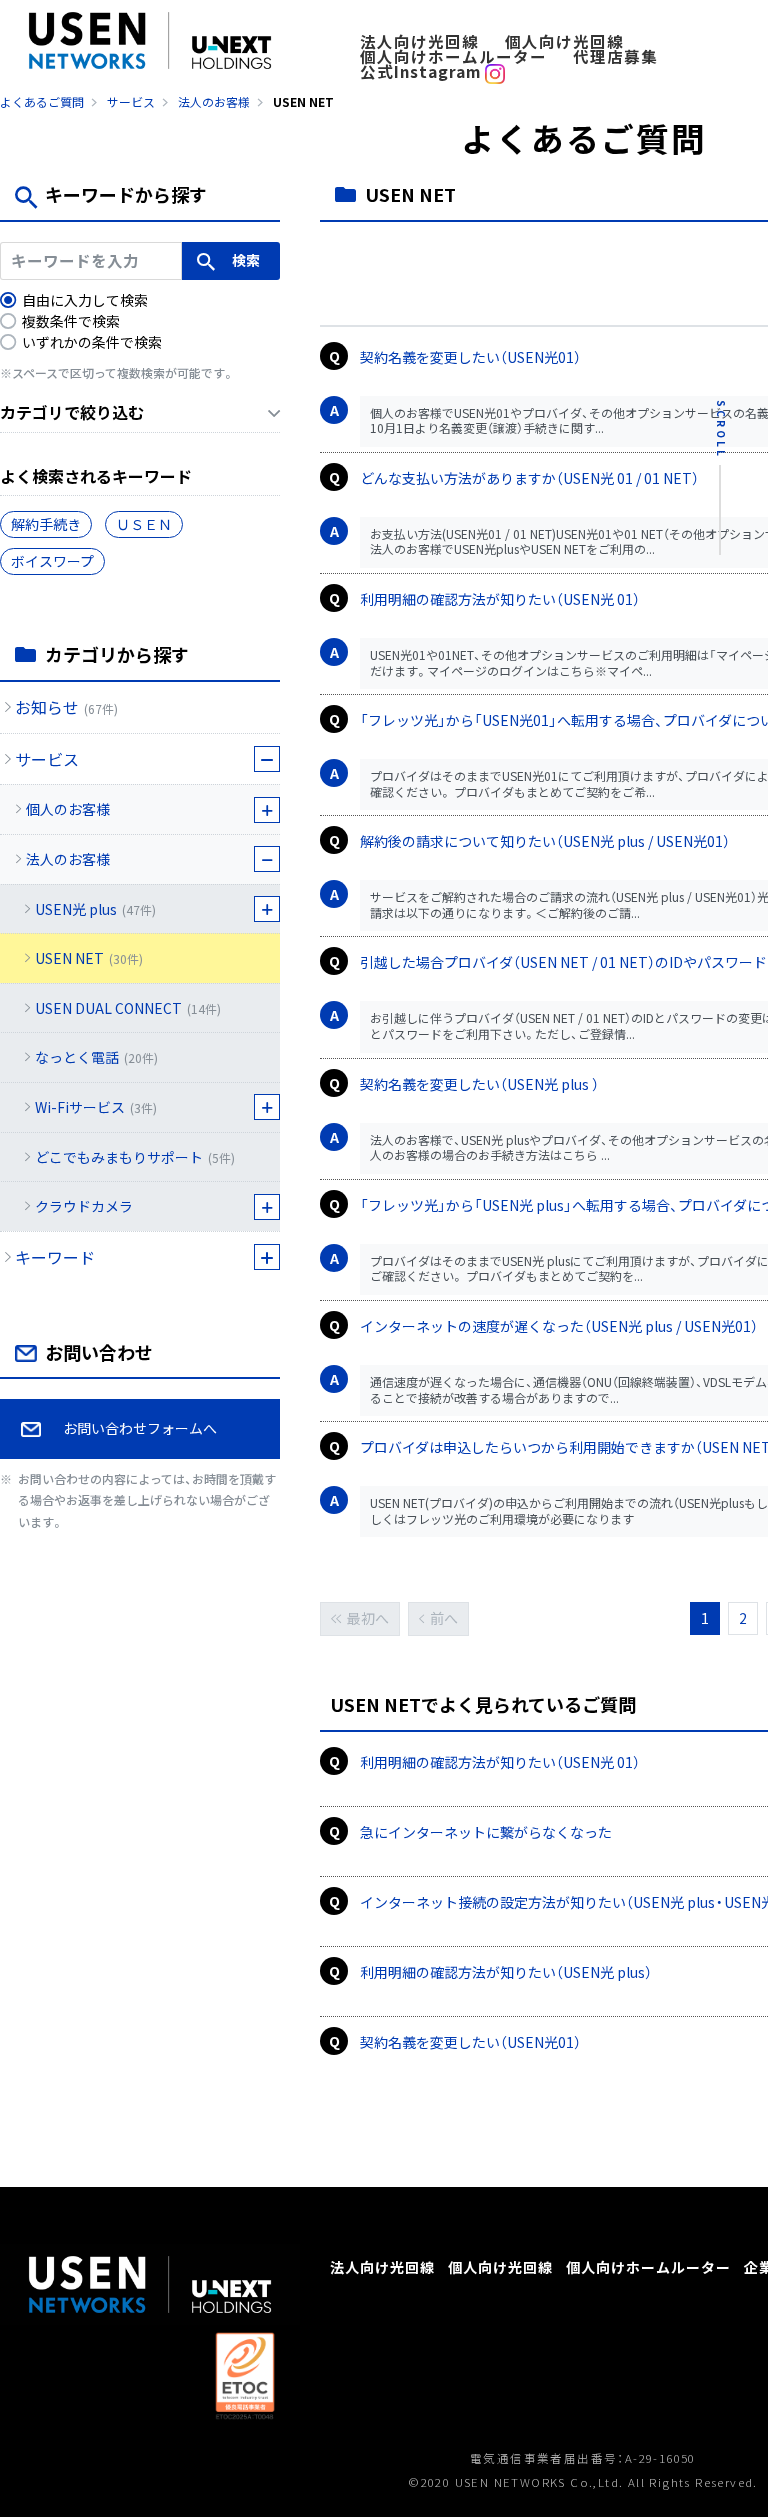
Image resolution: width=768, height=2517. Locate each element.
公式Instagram (422, 71)
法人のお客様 (214, 102)
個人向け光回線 (564, 41)
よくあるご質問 (42, 102)
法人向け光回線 (419, 41)
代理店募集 (615, 56)
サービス (131, 102)
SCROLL (721, 429)
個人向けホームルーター (453, 56)
